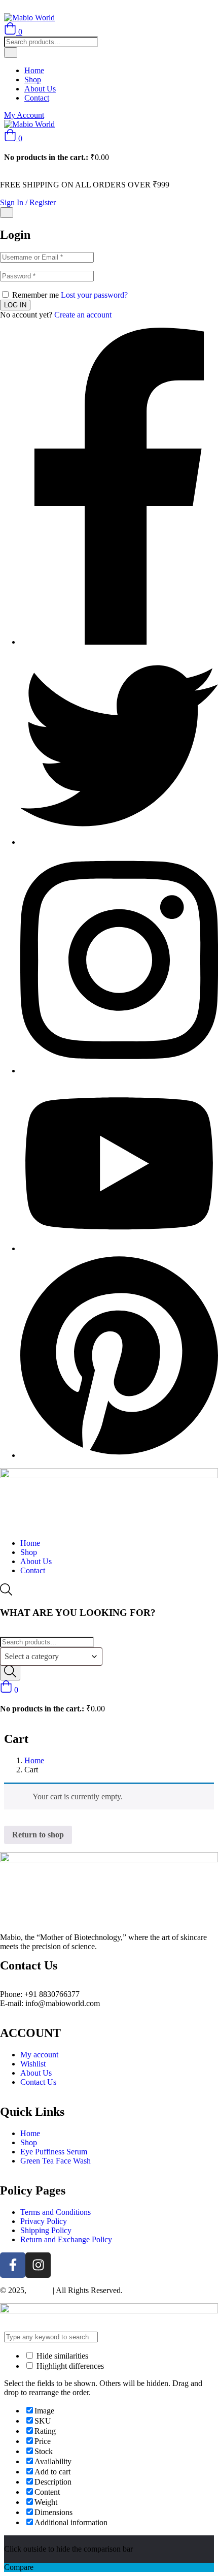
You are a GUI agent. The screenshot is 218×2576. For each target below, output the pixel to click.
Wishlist (33, 2064)
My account (39, 2055)
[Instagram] (38, 2265)
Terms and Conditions (56, 2212)
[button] (13, 138)
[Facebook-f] (13, 2265)
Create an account (83, 315)
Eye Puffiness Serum (54, 2152)
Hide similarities (61, 2356)
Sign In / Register (28, 202)
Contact (37, 98)
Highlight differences (69, 2366)
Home (34, 70)
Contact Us (38, 2082)
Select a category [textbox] (32, 1656)
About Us (40, 89)
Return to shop (38, 1835)
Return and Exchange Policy (66, 2239)
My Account (24, 115)
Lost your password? (94, 295)
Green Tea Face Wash (56, 2161)
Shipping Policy (46, 2230)
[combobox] (51, 1657)
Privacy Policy (44, 2221)
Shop (33, 79)
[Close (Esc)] (7, 213)
